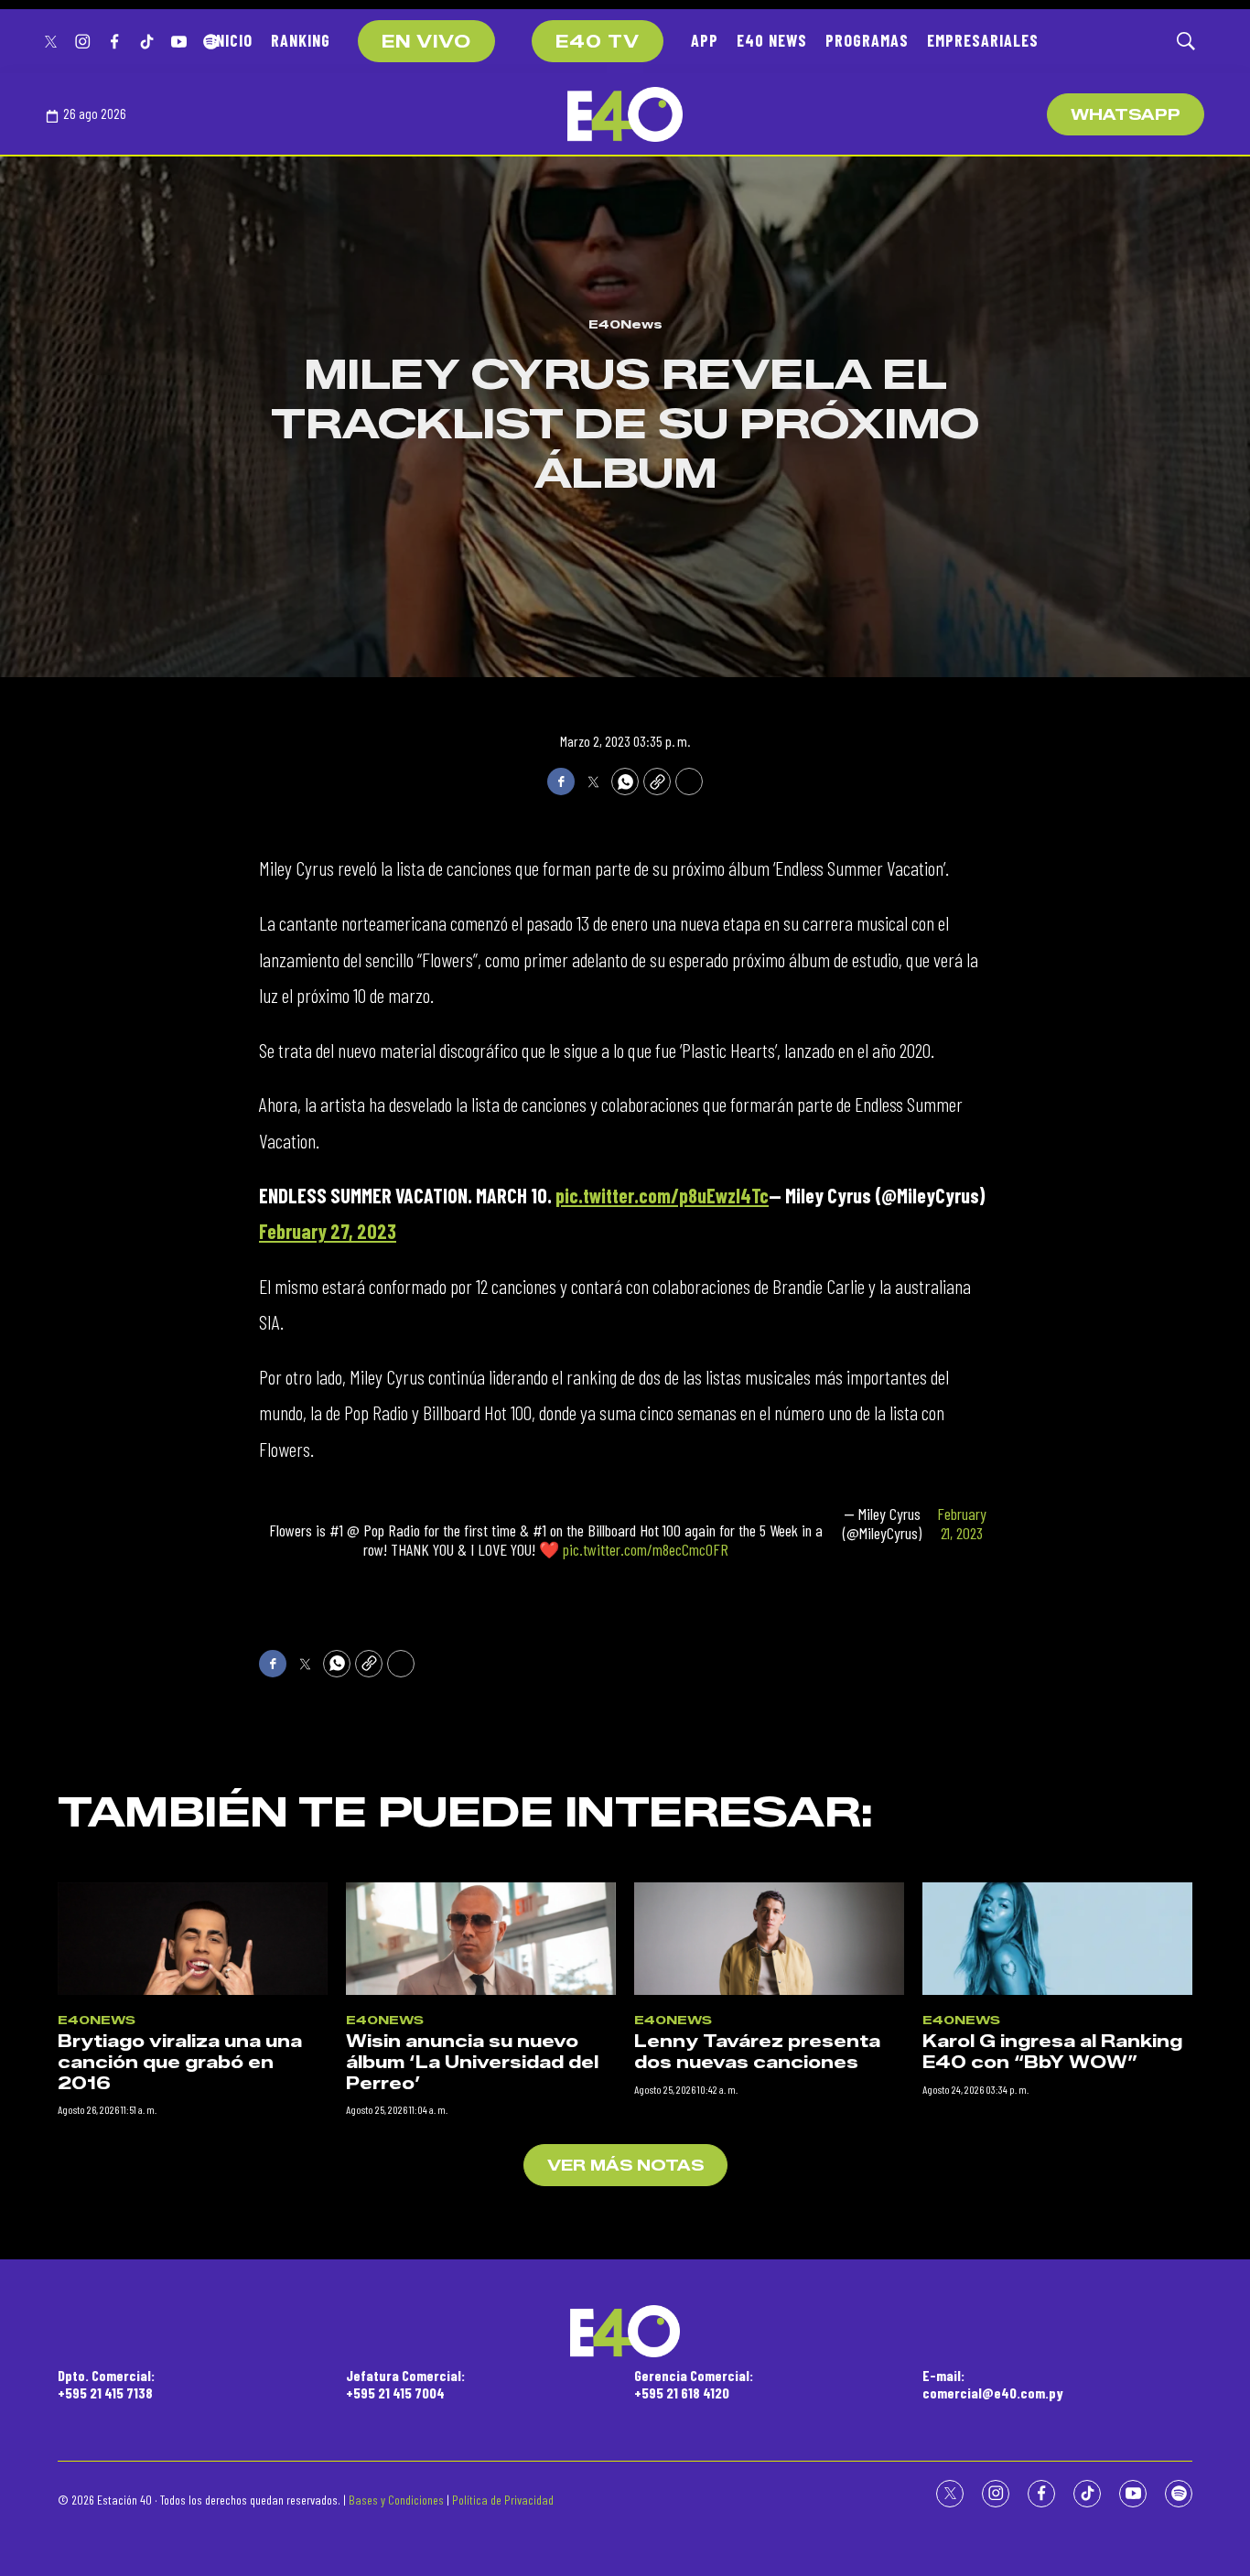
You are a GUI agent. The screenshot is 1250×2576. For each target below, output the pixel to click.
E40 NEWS (772, 40)
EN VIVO (426, 42)
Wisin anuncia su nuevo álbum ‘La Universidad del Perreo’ (472, 2062)
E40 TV (598, 42)
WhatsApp (1126, 115)
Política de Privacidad (503, 2500)
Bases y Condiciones (396, 2500)
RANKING (301, 40)
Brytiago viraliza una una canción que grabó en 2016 (180, 2062)
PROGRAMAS (867, 40)
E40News (625, 324)
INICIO (232, 40)
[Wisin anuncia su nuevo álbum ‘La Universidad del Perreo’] (481, 1939)
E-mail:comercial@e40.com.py (993, 2384)
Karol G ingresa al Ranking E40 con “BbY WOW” (1052, 2052)
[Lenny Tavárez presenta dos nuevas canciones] (769, 1939)
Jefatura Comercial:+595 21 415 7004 (405, 2384)
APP (705, 40)
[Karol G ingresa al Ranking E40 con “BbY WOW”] (1057, 1939)
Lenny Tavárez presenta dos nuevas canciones (757, 2052)
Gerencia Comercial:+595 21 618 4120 (694, 2384)
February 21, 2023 (962, 1524)
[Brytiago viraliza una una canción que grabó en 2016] (193, 1939)
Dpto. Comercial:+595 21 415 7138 (106, 2384)
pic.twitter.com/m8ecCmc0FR (646, 1549)
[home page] (625, 114)
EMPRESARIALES (983, 40)
